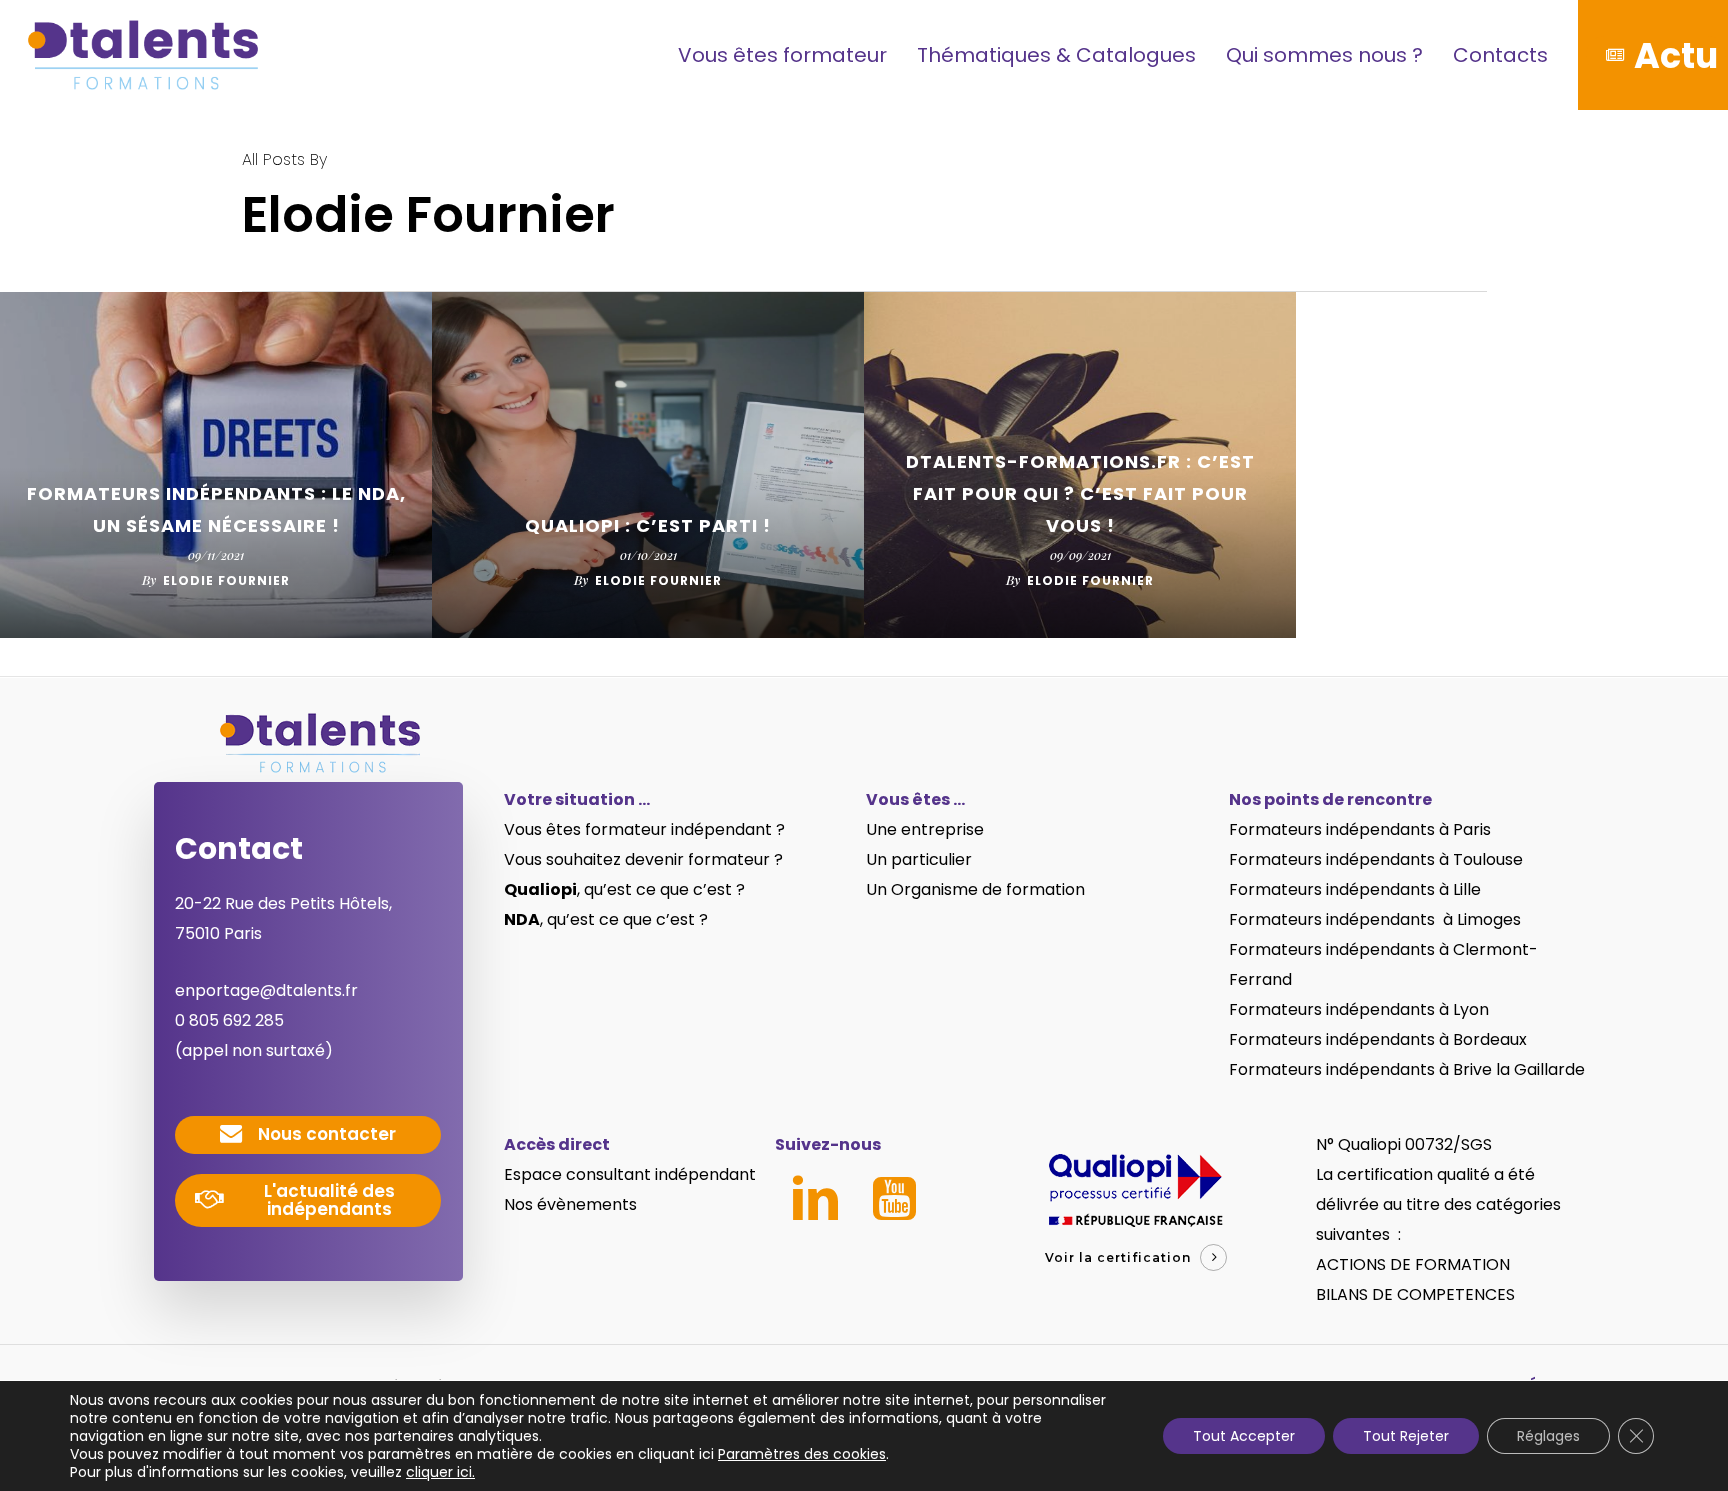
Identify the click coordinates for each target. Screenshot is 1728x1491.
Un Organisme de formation (975, 889)
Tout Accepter (1244, 1436)
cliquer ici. (440, 1472)
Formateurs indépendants (1334, 859)
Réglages (1548, 1436)
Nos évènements (570, 1204)
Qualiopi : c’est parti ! (648, 525)
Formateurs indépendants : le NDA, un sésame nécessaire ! (216, 509)
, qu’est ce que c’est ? (624, 889)
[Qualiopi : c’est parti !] (648, 465)
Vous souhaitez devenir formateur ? (643, 859)
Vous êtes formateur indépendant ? (644, 829)
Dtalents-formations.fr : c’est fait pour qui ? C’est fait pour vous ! (1080, 493)
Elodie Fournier (226, 580)
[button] (327, 1134)
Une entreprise (925, 829)
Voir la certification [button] (1118, 1257)
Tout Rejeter (1406, 1436)
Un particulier (919, 859)
